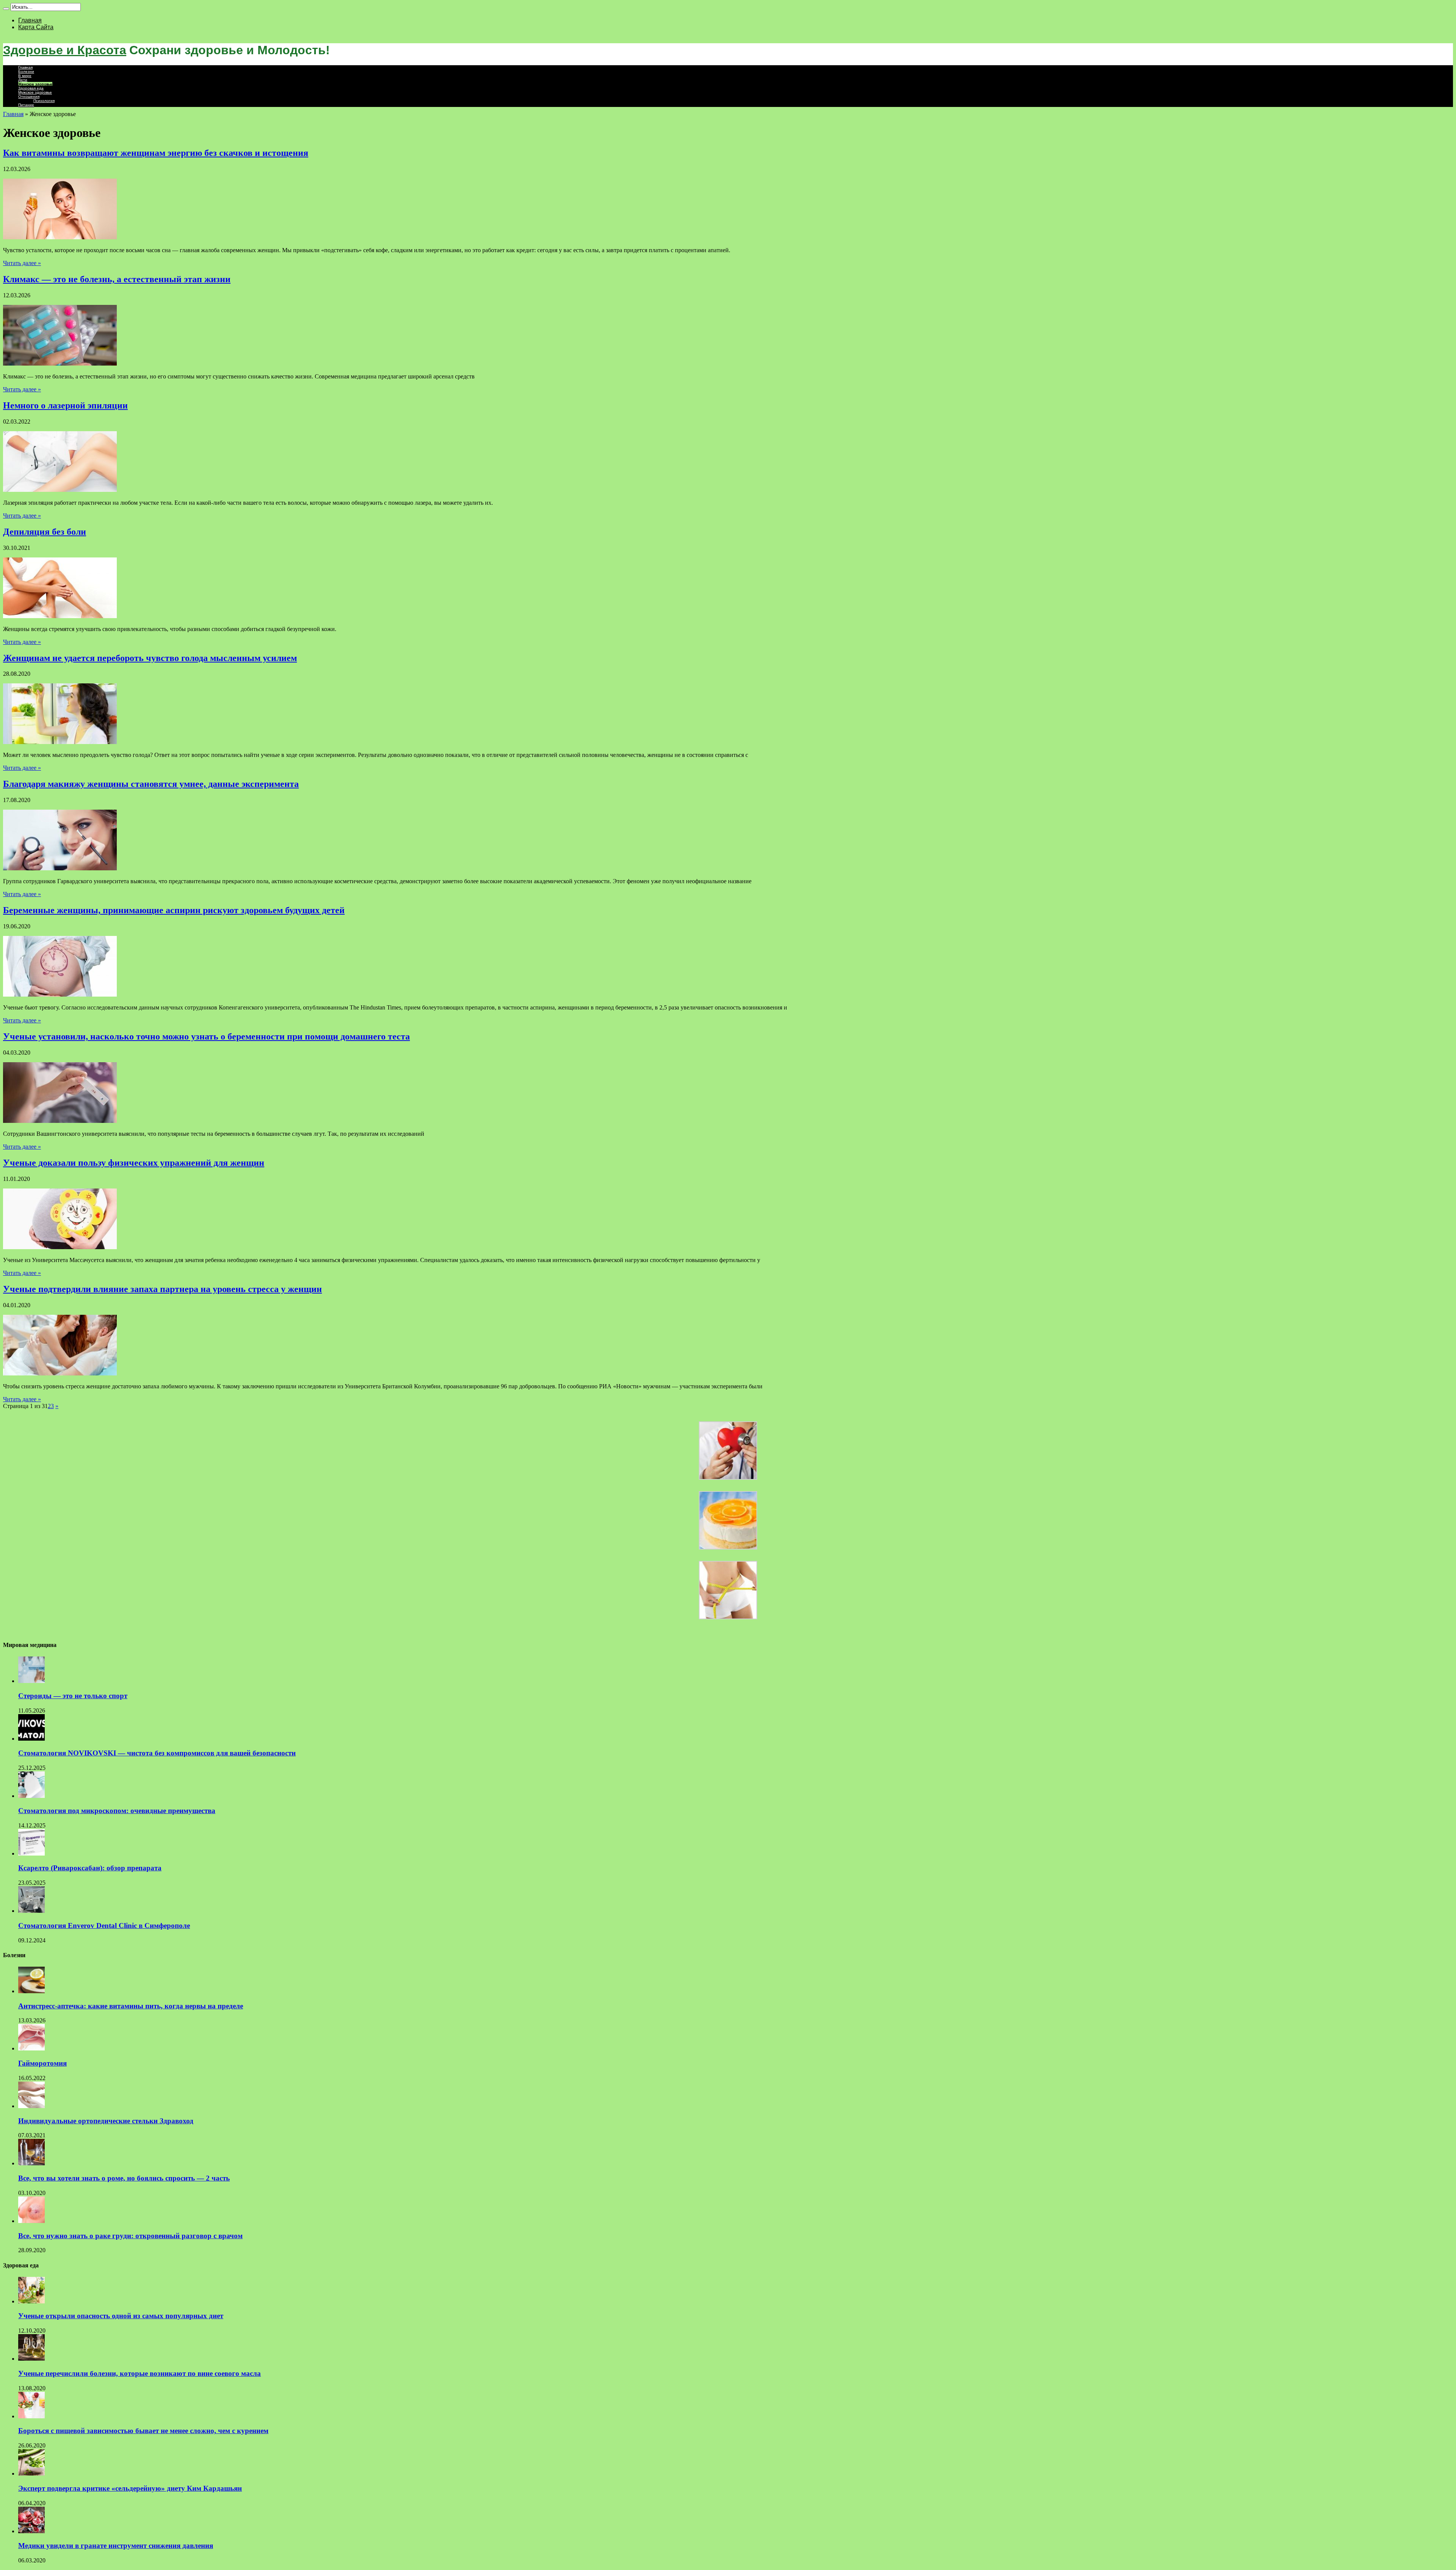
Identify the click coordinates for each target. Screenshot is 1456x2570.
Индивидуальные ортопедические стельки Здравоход (106, 2121)
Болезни (26, 71)
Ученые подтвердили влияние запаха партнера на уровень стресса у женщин (162, 1289)
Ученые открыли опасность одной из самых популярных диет (121, 2316)
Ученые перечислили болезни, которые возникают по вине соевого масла (140, 2373)
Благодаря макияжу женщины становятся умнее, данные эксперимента (151, 784)
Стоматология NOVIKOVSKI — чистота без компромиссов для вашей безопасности (157, 1753)
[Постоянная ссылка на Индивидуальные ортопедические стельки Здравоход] (31, 2106)
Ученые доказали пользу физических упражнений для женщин (134, 1163)
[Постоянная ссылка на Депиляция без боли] (60, 616)
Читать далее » (22, 263)
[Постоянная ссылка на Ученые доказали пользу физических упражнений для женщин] (60, 1247)
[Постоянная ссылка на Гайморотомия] (31, 2048)
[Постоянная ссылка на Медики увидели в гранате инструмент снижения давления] (31, 2531)
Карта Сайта (36, 27)
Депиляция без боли (45, 532)
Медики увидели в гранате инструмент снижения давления (116, 2546)
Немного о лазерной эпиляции (65, 405)
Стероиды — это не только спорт (73, 1696)
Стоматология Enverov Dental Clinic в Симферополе (104, 1926)
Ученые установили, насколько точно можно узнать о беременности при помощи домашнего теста (206, 1036)
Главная (30, 20)
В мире (25, 76)
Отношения (29, 97)
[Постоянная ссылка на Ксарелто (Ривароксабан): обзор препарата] (31, 1853)
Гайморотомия (42, 2063)
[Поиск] (6, 9)
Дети (23, 80)
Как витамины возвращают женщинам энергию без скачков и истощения (156, 153)
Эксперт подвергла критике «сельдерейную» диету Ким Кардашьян (130, 2488)
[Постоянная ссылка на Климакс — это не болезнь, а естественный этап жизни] (60, 363)
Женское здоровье (35, 84)
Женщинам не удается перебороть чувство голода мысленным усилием (150, 658)
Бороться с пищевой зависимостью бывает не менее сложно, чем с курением (143, 2431)
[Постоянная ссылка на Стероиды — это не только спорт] (31, 1681)
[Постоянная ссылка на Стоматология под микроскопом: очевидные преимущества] (31, 1796)
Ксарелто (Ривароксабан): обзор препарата (90, 1868)
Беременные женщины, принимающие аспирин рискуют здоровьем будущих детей (174, 910)
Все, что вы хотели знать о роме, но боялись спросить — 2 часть (124, 2178)
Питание (26, 105)
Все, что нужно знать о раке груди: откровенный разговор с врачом (130, 2236)
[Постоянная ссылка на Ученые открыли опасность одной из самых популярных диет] (31, 2301)
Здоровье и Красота (65, 50)
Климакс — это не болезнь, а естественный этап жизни (117, 279)
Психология (44, 101)
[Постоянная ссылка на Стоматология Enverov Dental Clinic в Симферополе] (31, 1911)
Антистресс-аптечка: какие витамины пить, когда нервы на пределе (131, 2006)
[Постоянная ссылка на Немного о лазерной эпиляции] (60, 490)
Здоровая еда (31, 88)
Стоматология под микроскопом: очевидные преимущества (117, 1811)
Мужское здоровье (35, 92)
